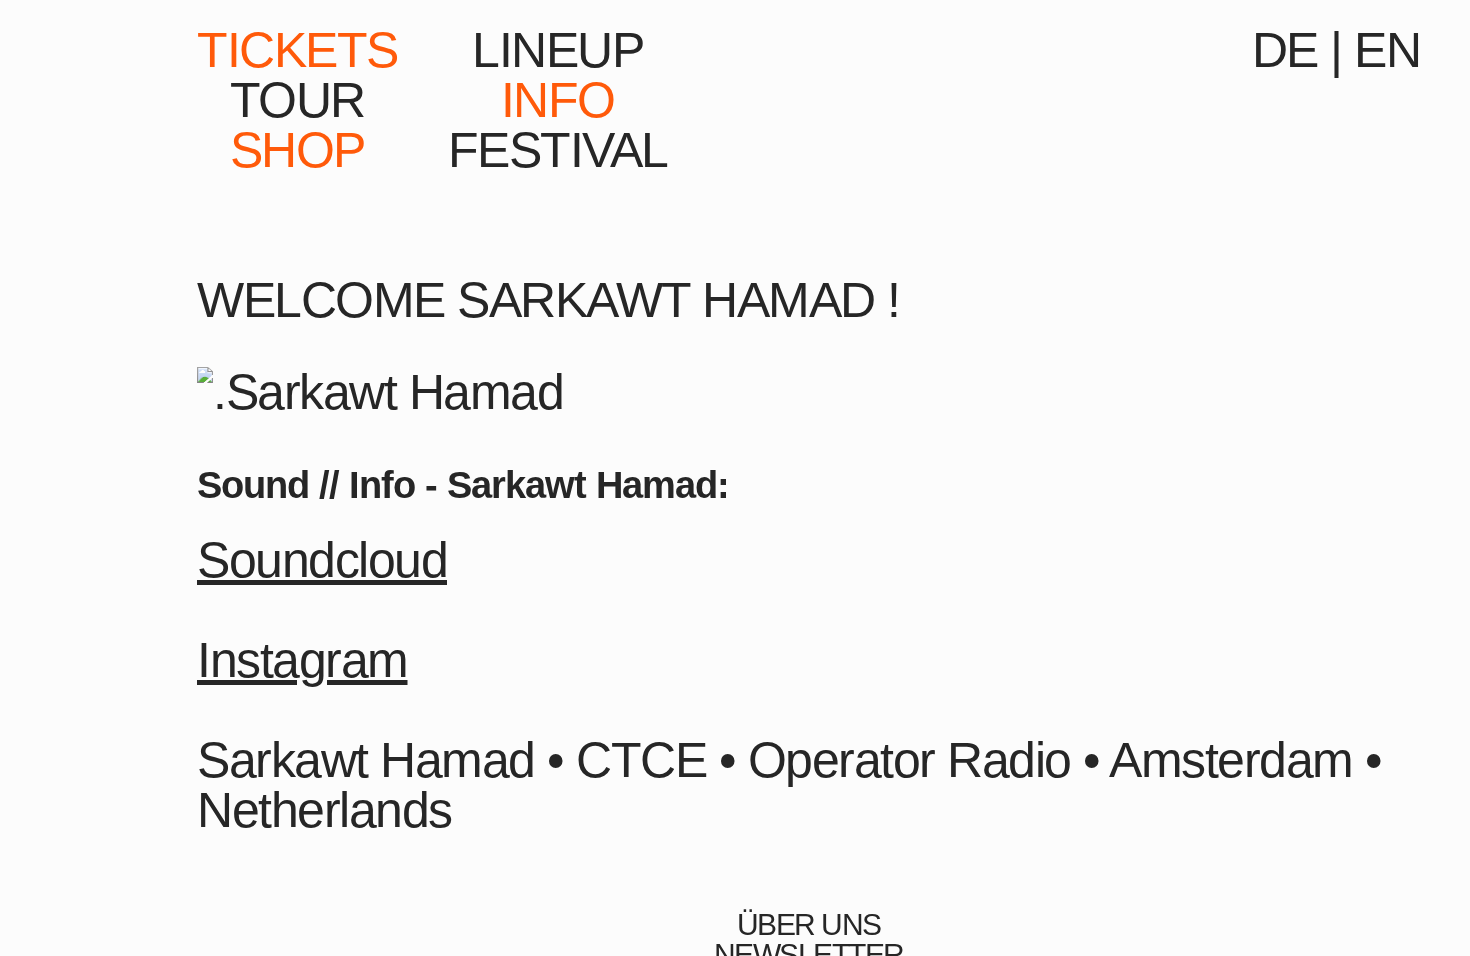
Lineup (557, 50)
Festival (558, 150)
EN (1387, 50)
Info (558, 100)
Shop (297, 150)
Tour (297, 100)
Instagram (302, 660)
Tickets (297, 50)
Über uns (809, 925)
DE (1285, 50)
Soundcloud (322, 560)
